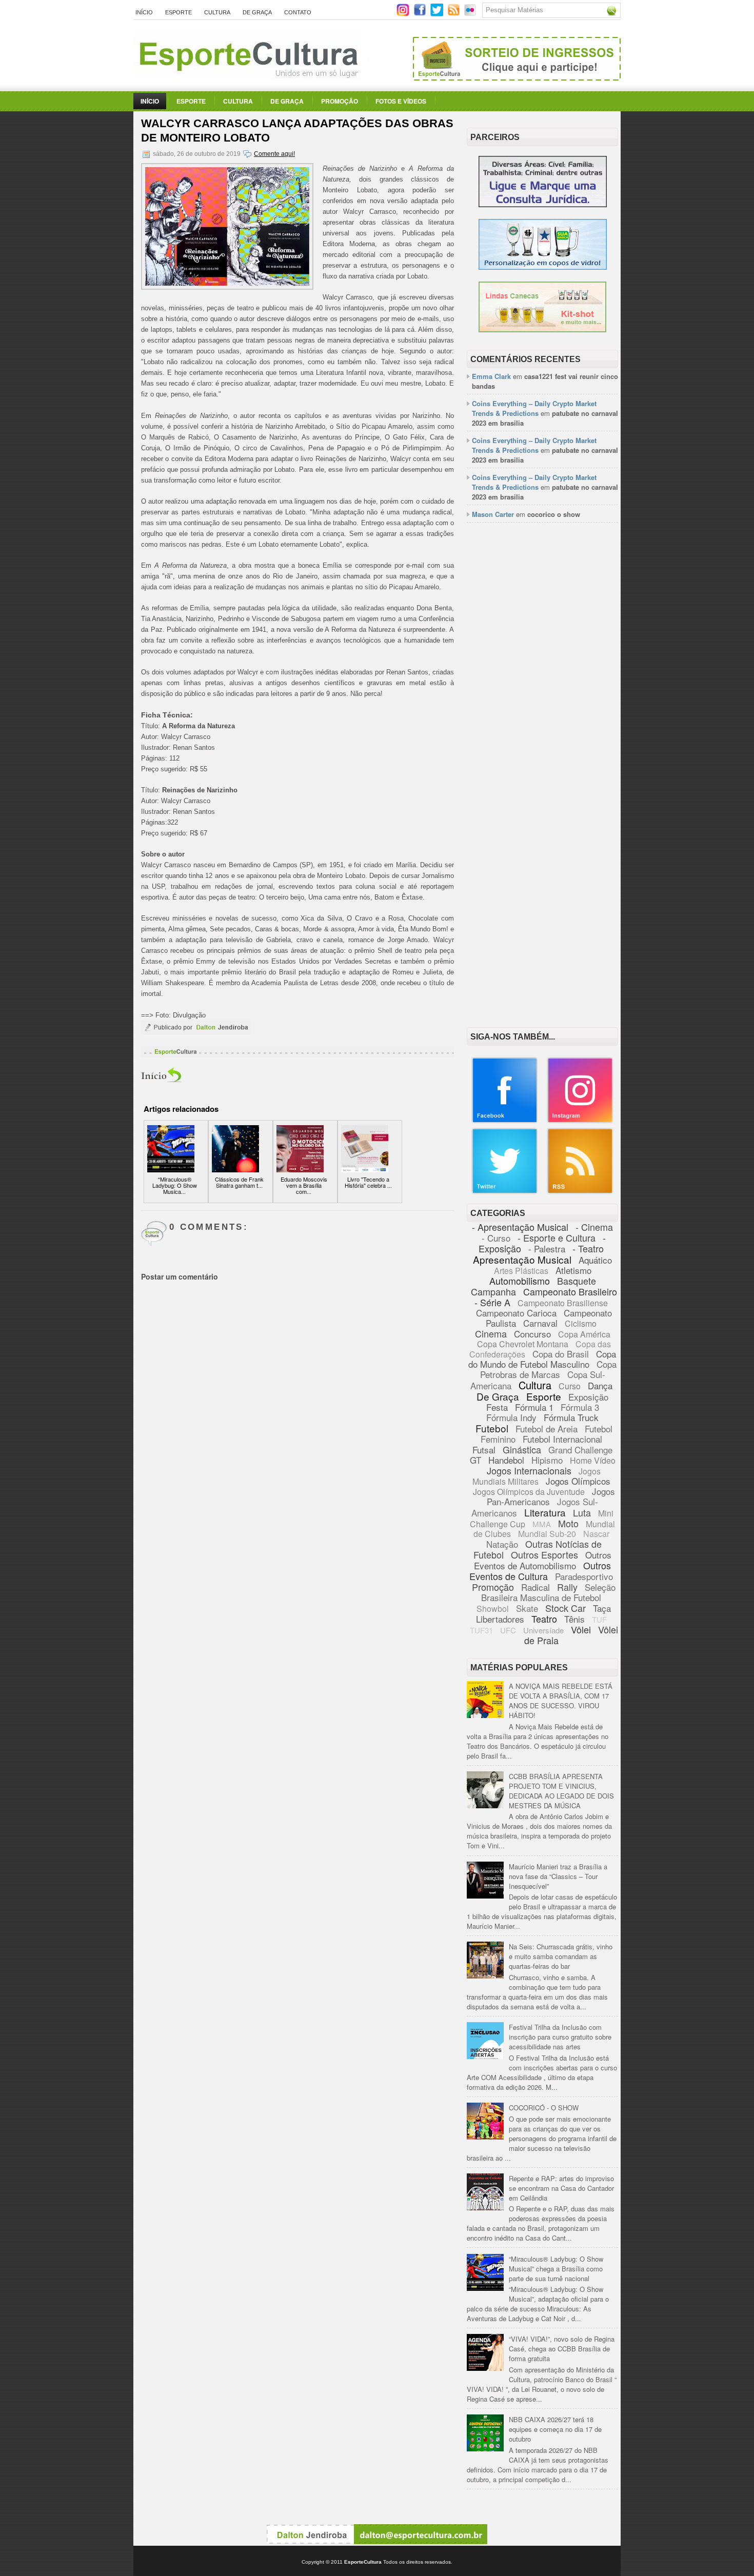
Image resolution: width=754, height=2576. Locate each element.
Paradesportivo (584, 1576)
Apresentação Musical (522, 1259)
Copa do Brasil (561, 1354)
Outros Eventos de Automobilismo (543, 1560)
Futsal (484, 1450)
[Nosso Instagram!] (580, 1121)
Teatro (544, 1619)
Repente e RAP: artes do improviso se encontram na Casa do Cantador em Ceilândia (561, 2188)
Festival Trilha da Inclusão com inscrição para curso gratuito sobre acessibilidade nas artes (560, 2037)
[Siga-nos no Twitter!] (438, 14)
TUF (599, 1619)
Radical (535, 1587)
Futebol (492, 1428)
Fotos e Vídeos (401, 101)
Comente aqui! (274, 154)
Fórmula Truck (571, 1417)
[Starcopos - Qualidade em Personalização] (543, 267)
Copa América (584, 1334)
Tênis (574, 1619)
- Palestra (547, 1249)
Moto (568, 1523)
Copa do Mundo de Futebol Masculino (542, 1359)
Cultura (217, 12)
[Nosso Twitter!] (505, 1192)
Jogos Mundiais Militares (537, 1476)
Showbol (493, 1609)
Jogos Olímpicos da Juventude (529, 1492)
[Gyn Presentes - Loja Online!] (542, 330)
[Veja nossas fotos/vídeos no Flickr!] (471, 13)
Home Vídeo (593, 1460)
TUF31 (481, 1630)
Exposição (588, 1397)
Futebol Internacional (562, 1439)
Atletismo (573, 1270)
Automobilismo (520, 1281)
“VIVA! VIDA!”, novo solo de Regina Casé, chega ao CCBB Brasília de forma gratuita (562, 2349)
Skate (527, 1608)
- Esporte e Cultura (557, 1237)
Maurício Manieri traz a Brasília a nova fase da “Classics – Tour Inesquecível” (558, 1876)
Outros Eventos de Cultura (540, 1571)
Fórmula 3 (580, 1407)
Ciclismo (581, 1323)
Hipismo (547, 1460)
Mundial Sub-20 (547, 1534)
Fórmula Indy (511, 1417)
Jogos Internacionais (529, 1470)
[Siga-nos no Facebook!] (421, 14)
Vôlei (581, 1629)
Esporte (178, 12)
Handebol (506, 1460)
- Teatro (588, 1248)
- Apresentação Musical (520, 1227)
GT (475, 1460)
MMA (542, 1524)
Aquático (595, 1260)
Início (144, 12)
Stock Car (565, 1608)
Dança (600, 1385)
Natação (502, 1544)
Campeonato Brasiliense (563, 1303)
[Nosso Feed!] (580, 1192)
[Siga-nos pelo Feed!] (455, 14)
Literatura (545, 1512)
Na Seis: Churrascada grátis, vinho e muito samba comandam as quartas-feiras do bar (561, 1956)
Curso (570, 1386)
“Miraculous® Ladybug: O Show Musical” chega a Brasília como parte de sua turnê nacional (556, 2269)
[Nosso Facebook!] (505, 1121)
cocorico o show (554, 514)
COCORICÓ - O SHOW (544, 2108)
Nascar (596, 1534)
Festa (497, 1407)
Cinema (491, 1333)
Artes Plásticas (521, 1271)
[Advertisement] (542, 688)
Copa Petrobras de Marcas (549, 1369)
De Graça (257, 12)
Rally (567, 1587)
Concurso (532, 1334)
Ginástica (522, 1449)
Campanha (493, 1291)
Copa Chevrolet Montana (523, 1344)
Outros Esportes (544, 1554)
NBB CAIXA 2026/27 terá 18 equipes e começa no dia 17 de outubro (555, 2429)
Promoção (340, 101)
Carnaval (540, 1323)
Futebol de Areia (547, 1429)
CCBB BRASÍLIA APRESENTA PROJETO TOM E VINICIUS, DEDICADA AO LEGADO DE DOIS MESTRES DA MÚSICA (561, 1791)
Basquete (577, 1281)
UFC (508, 1630)
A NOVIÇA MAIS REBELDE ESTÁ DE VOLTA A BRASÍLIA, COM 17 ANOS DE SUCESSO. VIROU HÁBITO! (561, 1701)
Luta (582, 1512)
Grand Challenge (580, 1450)
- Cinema (594, 1227)
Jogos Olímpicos (578, 1481)
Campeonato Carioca (516, 1313)
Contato (298, 12)
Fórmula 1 (534, 1407)
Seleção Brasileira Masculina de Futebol (548, 1592)
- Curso (496, 1238)
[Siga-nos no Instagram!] (404, 14)
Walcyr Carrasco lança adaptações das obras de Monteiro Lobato (297, 131)
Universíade (543, 1630)
